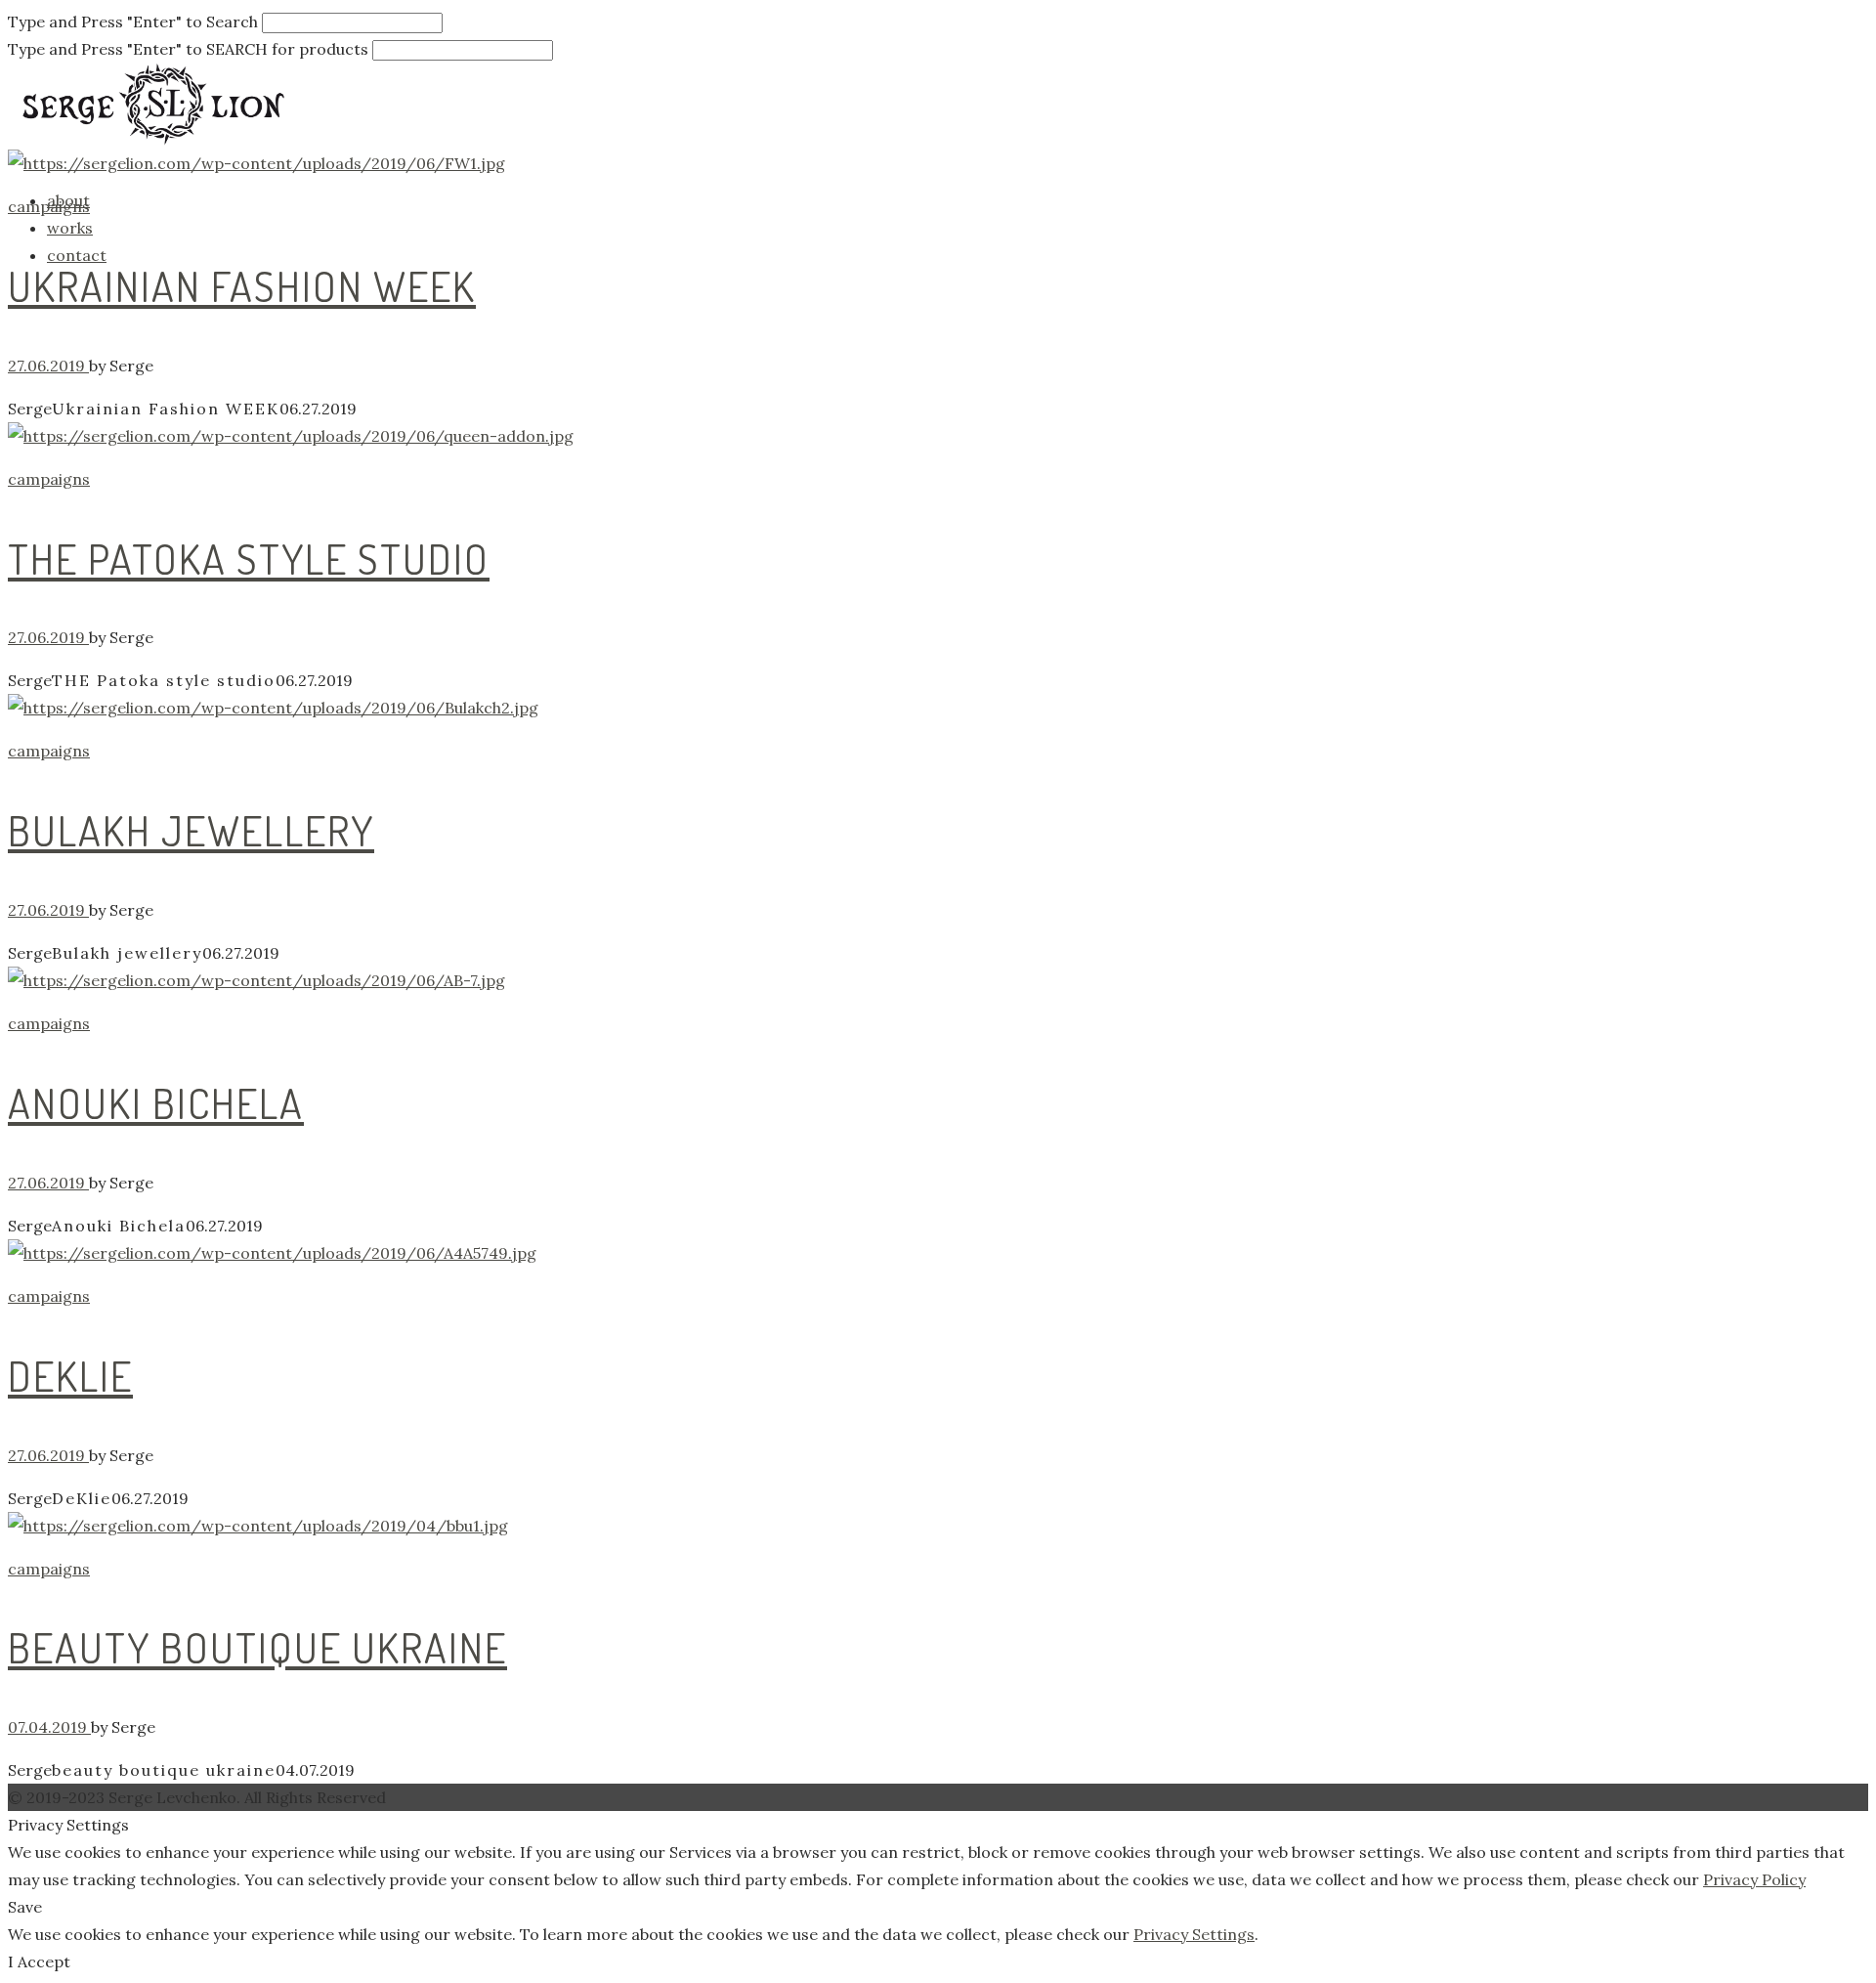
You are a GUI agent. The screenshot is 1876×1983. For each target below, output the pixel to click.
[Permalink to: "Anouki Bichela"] (594, 980)
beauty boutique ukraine (257, 1647)
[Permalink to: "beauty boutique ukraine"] (594, 1526)
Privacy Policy (1754, 1879)
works (70, 228)
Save (25, 1907)
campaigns (49, 206)
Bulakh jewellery (191, 830)
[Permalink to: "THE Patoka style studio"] (594, 436)
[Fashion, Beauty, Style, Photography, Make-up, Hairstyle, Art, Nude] (154, 118)
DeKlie (70, 1376)
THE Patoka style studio (249, 559)
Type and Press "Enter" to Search (133, 22)
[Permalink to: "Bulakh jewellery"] (594, 708)
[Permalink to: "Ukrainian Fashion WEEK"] (594, 163)
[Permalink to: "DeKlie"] (594, 1253)
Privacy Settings (1194, 1934)
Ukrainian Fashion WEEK (242, 286)
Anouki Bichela (156, 1103)
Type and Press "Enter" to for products (188, 49)
